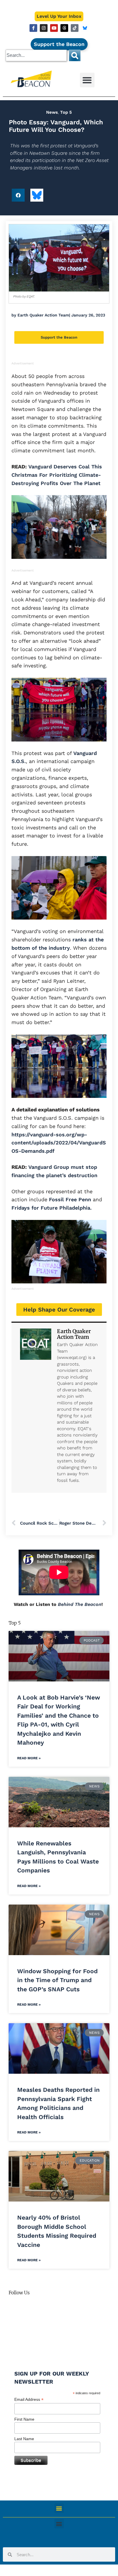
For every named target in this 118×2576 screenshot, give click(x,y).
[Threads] (64, 28)
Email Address (29, 2400)
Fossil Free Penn (71, 1199)
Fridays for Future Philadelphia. (52, 1208)
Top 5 (66, 112)
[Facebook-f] (33, 28)
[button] (87, 80)
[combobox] (36, 55)
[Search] (75, 55)
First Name (24, 2419)
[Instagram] (44, 28)
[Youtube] (54, 28)
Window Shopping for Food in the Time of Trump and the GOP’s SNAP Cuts (57, 1980)
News (52, 112)
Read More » (29, 1758)
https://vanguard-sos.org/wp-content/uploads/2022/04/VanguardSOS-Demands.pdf (59, 1143)
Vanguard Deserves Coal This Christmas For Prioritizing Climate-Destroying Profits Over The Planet (57, 475)
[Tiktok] (75, 28)
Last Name (24, 2439)
